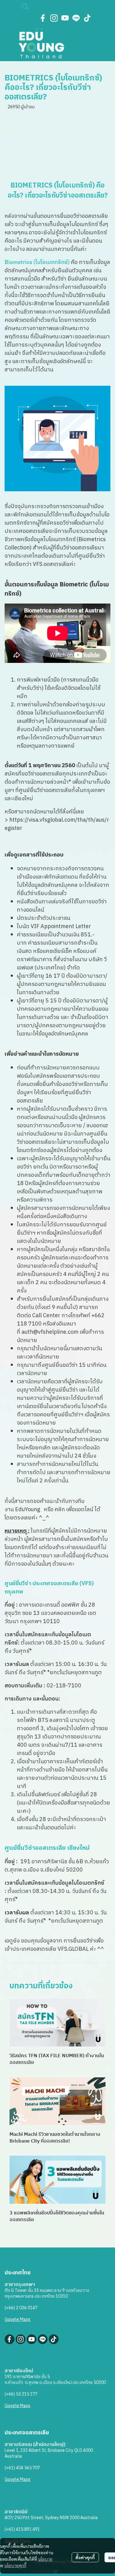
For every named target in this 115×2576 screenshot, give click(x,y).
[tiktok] (87, 18)
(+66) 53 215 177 (21, 2394)
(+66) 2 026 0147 (21, 2308)
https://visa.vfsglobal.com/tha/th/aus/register (57, 824)
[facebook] (43, 18)
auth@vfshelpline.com (50, 1332)
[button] (58, 6)
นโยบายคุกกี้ (15, 2565)
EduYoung (28, 1510)
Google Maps (17, 2320)
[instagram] (54, 18)
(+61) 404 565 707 (22, 2468)
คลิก (60, 1510)
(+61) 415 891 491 (22, 2529)
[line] (76, 18)
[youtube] (65, 18)
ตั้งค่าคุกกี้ (85, 2557)
